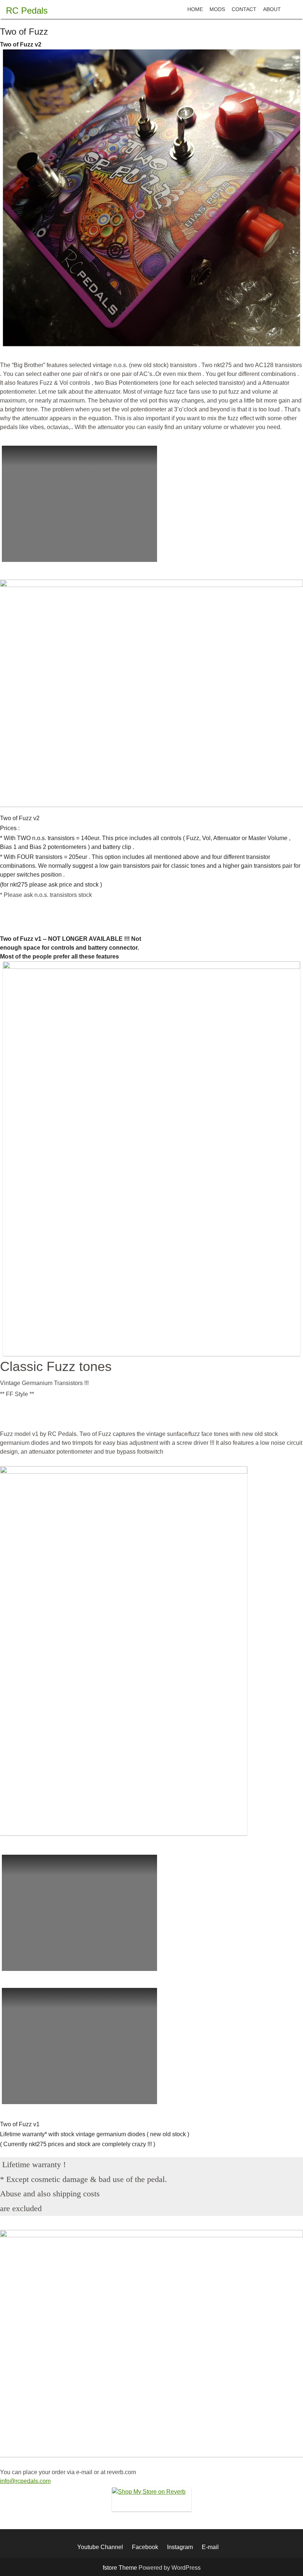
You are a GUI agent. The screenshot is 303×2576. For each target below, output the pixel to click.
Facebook (145, 2547)
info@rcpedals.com (25, 2481)
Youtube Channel (100, 2547)
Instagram (180, 2547)
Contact (244, 9)
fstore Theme (121, 2568)
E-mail (210, 2547)
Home (195, 9)
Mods (217, 9)
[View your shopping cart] (290, 9)
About (272, 9)
